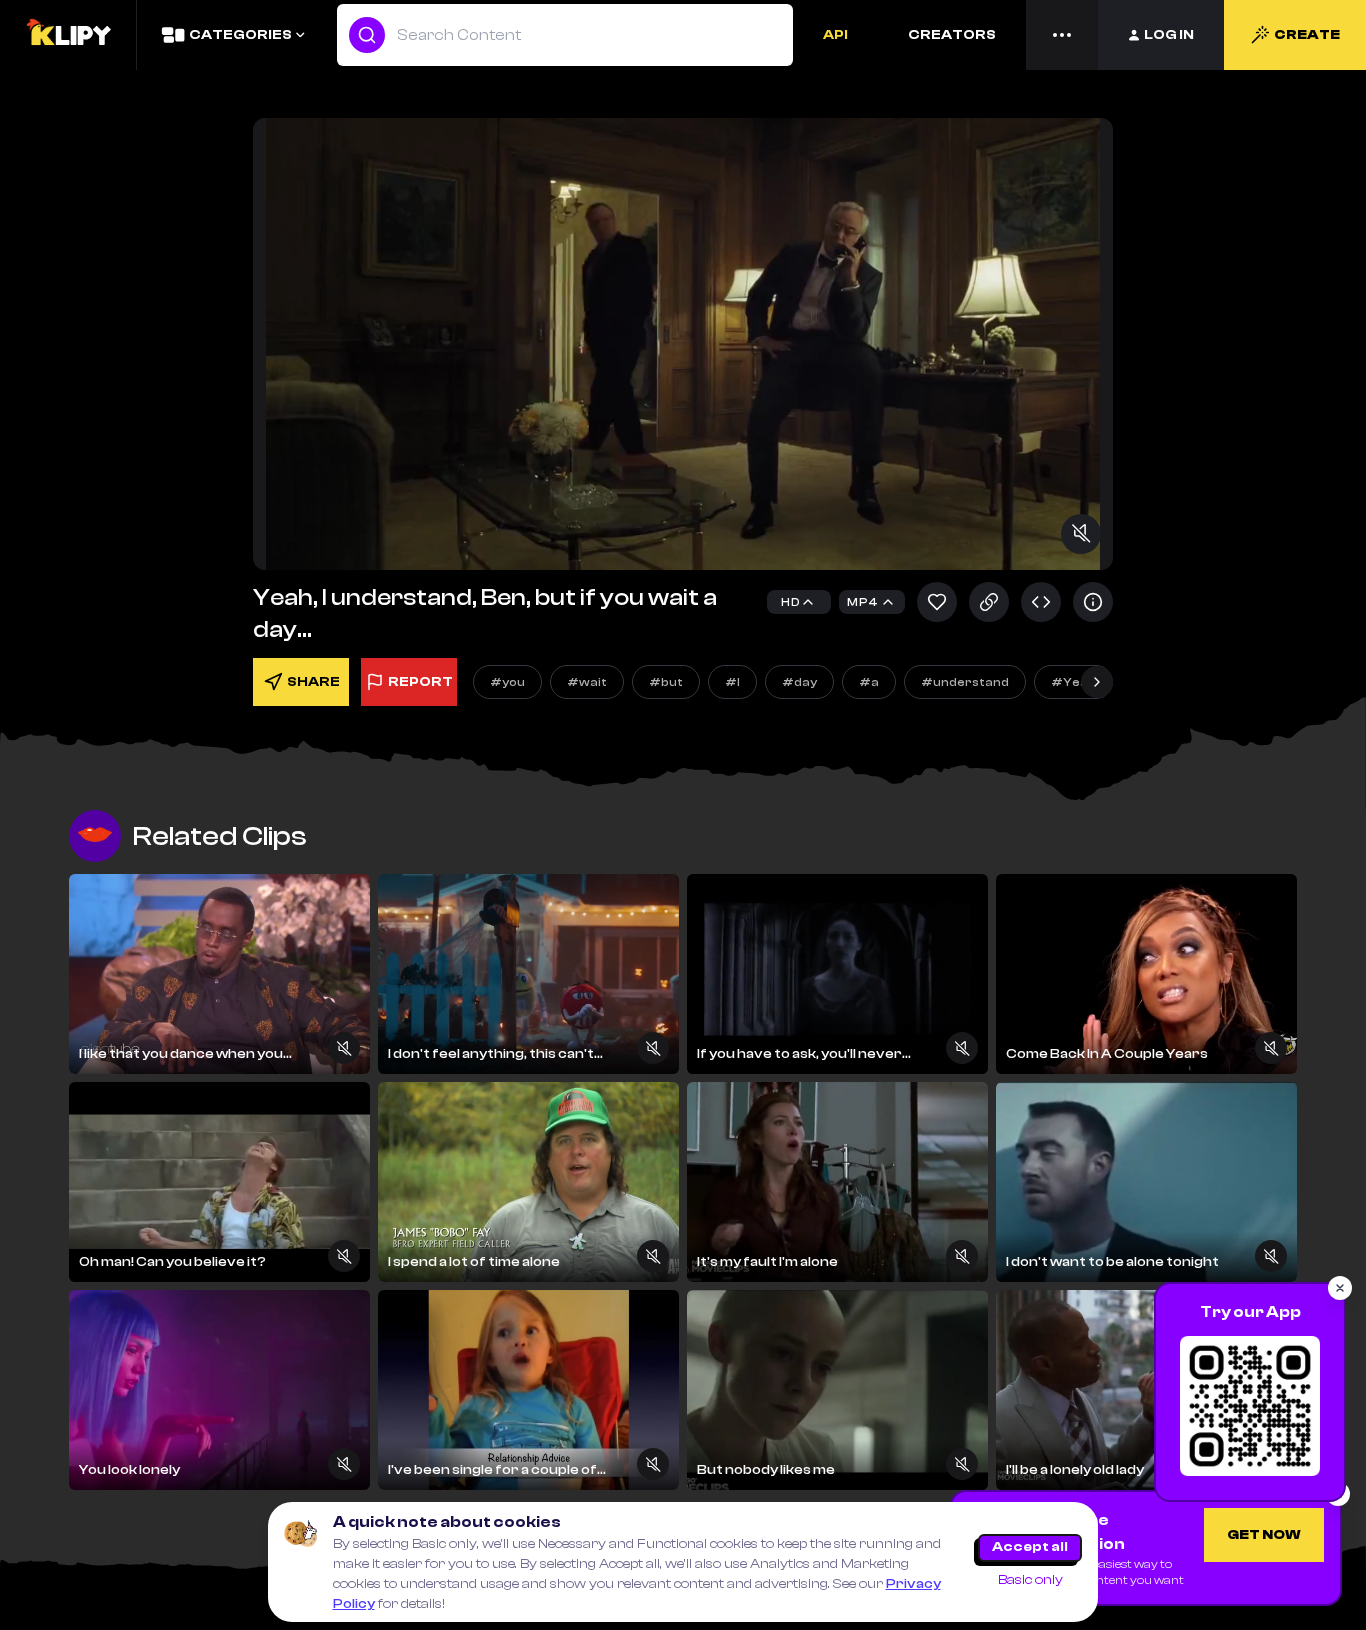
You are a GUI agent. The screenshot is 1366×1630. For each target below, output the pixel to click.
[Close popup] (1340, 1288)
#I (732, 682)
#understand (965, 682)
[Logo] (68, 35)
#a (869, 682)
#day (799, 682)
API (835, 35)
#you (507, 682)
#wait (587, 682)
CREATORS (952, 35)
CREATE (1307, 35)
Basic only (1030, 1580)
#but (666, 682)
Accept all (1030, 1547)
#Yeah (1073, 682)
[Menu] (1062, 35)
